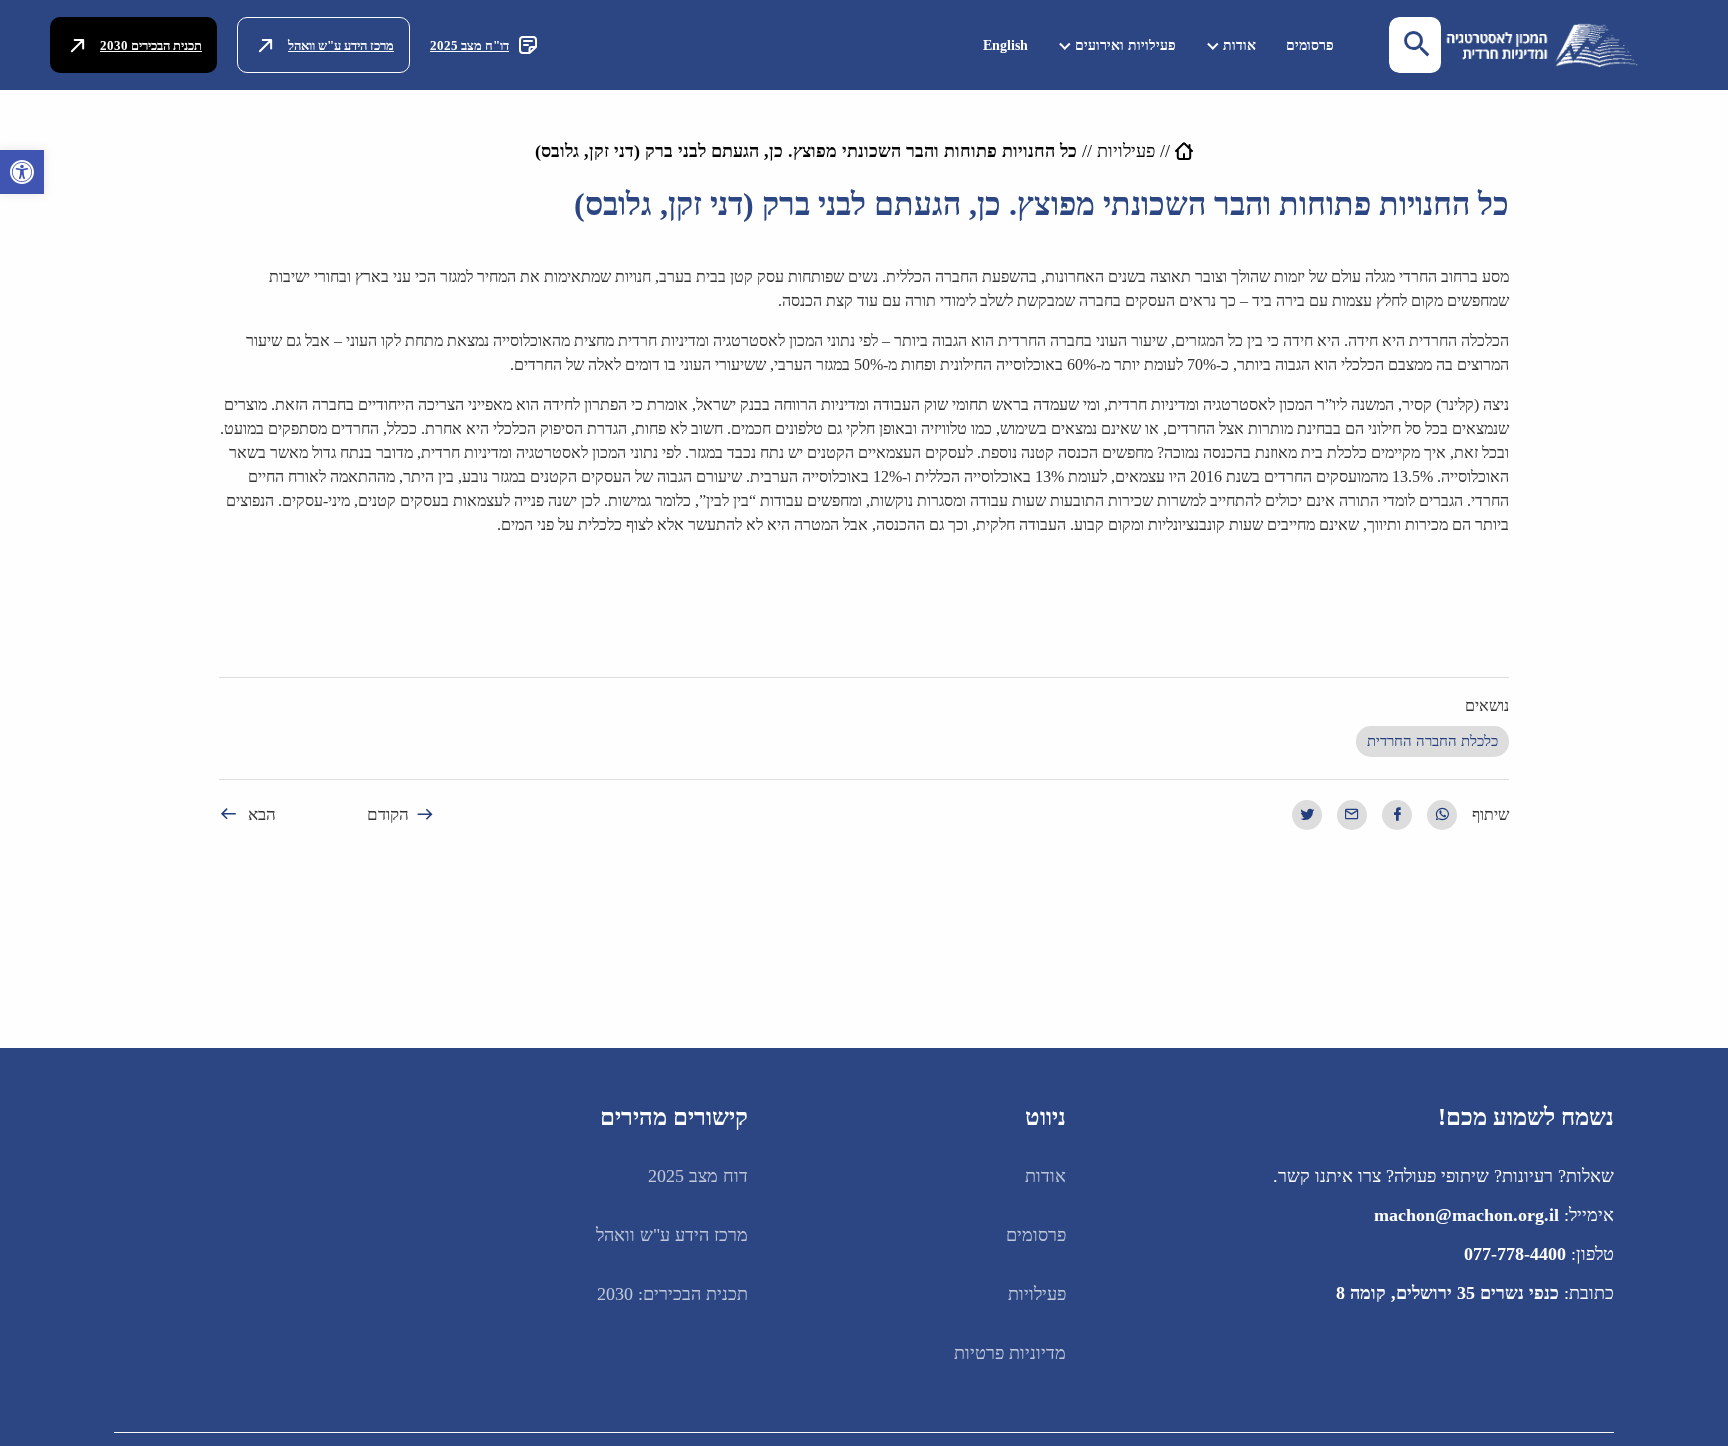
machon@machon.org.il (1466, 1215)
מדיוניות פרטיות (1010, 1353)
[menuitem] (1310, 45)
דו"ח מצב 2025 (469, 45)
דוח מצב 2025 (698, 1176)
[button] (22, 172)
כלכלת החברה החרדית (1432, 741)
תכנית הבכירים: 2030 (672, 1294)
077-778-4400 (1515, 1254)
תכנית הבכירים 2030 (151, 45)
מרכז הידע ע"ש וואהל (341, 45)
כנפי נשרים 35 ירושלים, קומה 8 (1447, 1293)
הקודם (388, 814)
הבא (262, 814)
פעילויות (1126, 151)
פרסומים (1310, 45)
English (1005, 45)
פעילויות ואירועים (1125, 45)
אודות (1239, 45)
